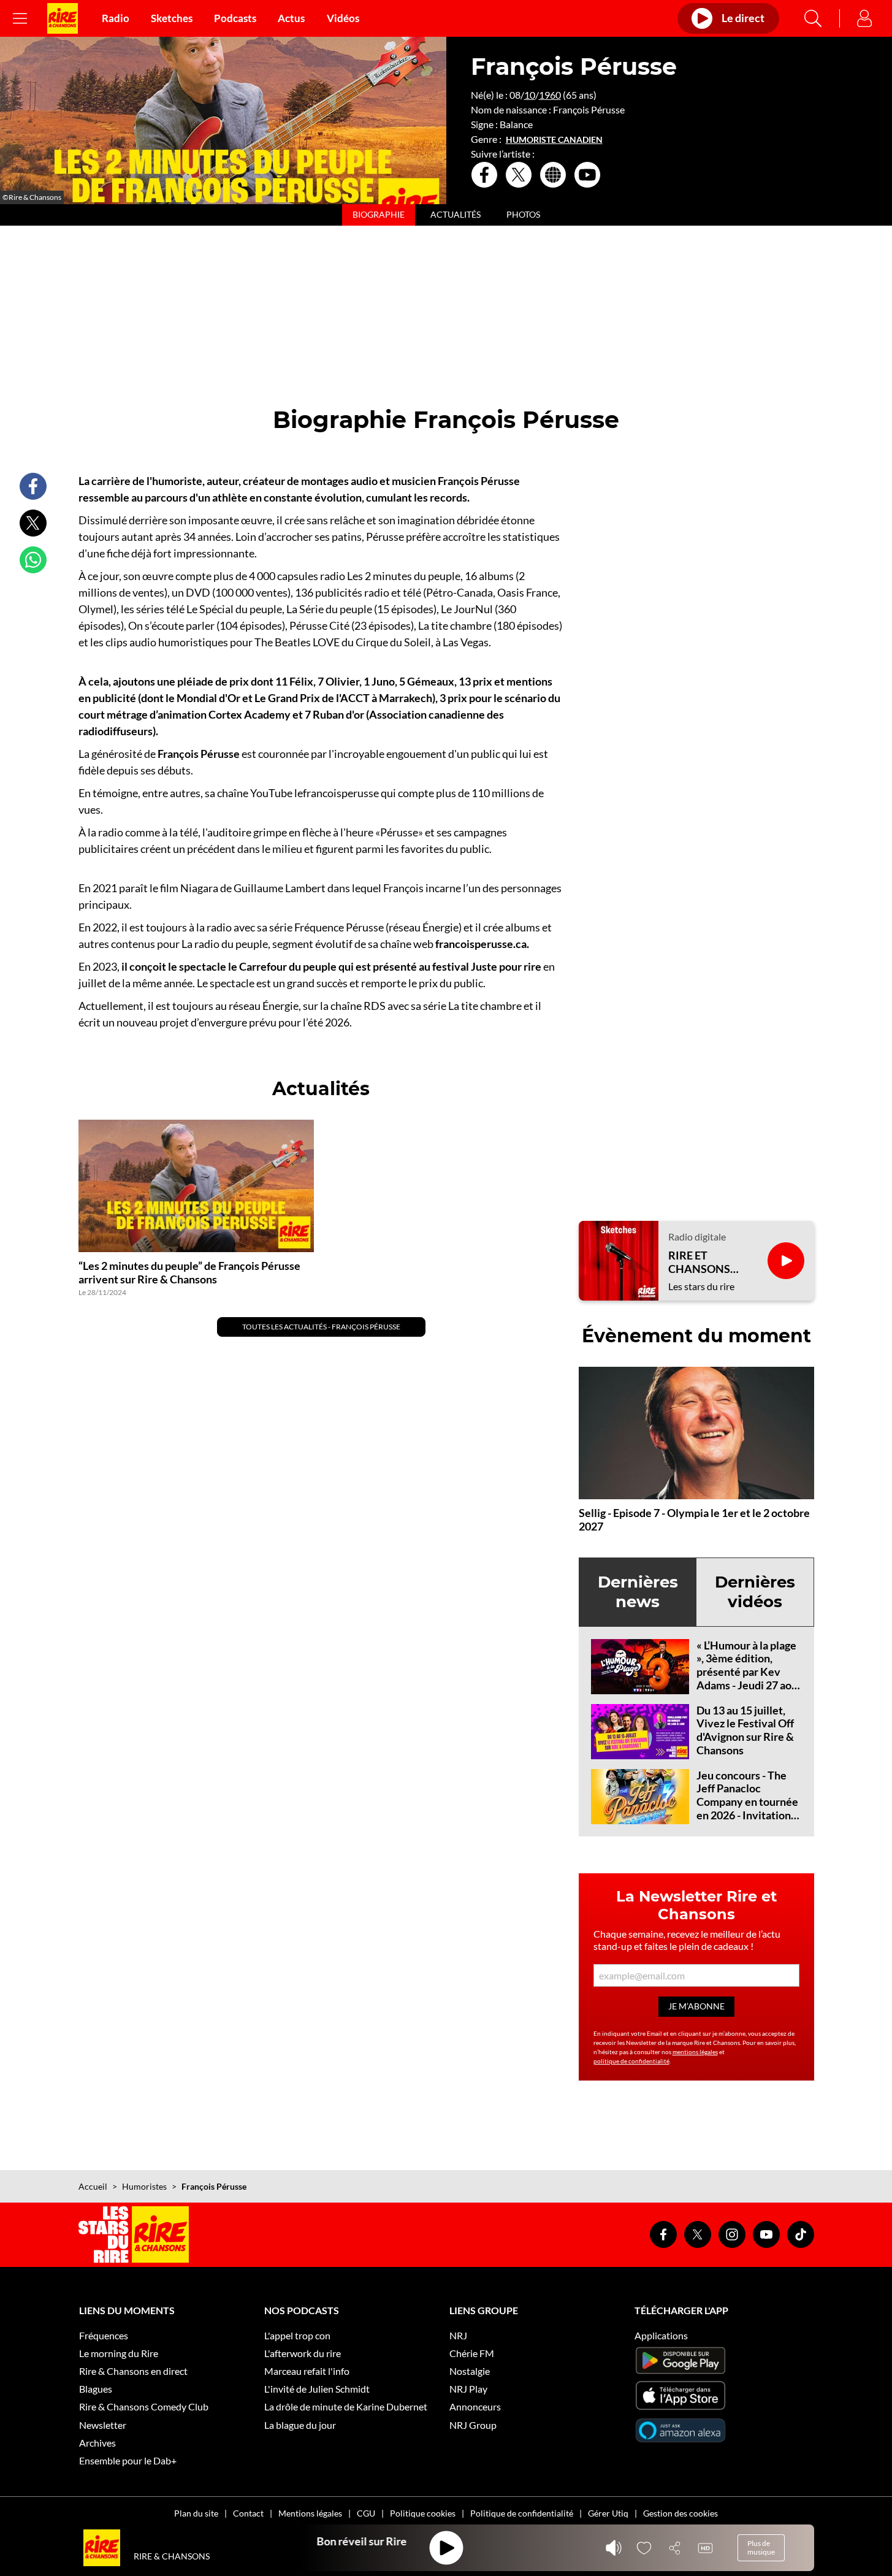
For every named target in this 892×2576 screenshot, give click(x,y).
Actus (291, 18)
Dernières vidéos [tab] (755, 1592)
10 (530, 95)
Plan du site (196, 2513)
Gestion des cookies (680, 2513)
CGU (366, 2513)
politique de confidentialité (631, 2061)
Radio (116, 18)
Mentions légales (310, 2513)
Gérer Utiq (608, 2513)
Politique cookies (423, 2513)
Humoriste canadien (554, 140)
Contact (248, 2513)
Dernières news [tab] (638, 1592)
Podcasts (235, 18)
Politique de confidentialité (522, 2513)
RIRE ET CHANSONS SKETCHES (699, 1262)
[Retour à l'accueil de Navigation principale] (63, 18)
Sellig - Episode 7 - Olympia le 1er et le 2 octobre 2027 (694, 1519)
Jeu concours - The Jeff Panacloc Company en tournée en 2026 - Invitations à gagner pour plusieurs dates (747, 1808)
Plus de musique (761, 2547)
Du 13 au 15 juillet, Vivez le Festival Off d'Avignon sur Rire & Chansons (745, 1730)
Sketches (172, 18)
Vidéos (343, 18)
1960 (550, 95)
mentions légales (695, 2052)
